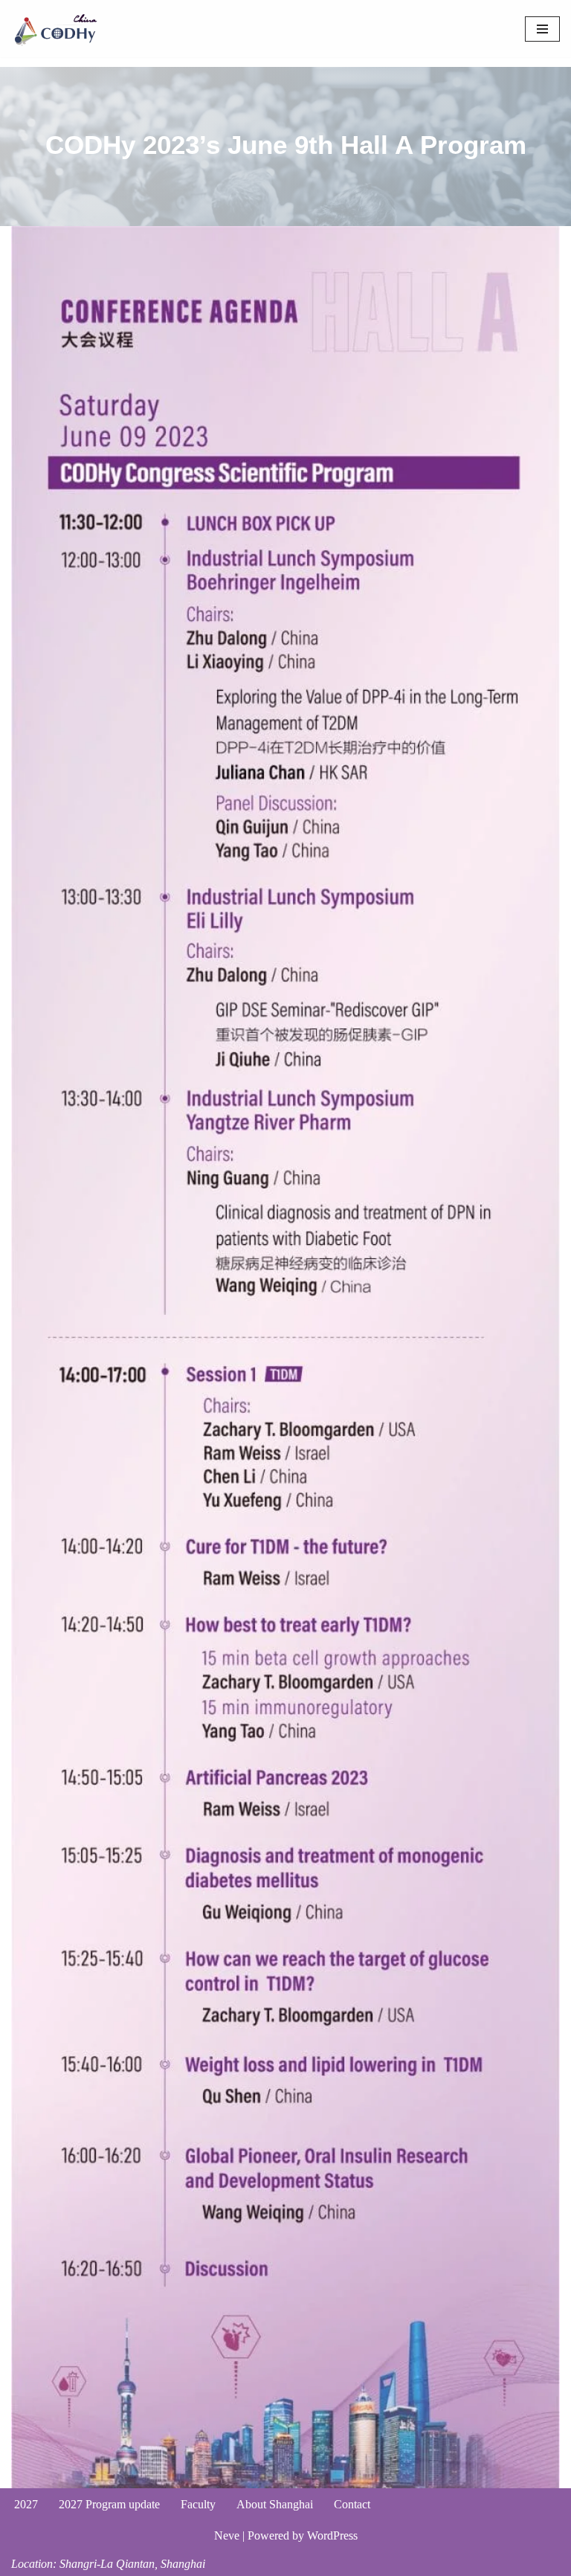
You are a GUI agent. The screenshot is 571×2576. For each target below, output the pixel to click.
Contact (352, 2504)
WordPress (332, 2535)
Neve (227, 2535)
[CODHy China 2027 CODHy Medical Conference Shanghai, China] (56, 29)
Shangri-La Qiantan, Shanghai (132, 2564)
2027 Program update (109, 2504)
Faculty (198, 2504)
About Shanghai (275, 2504)
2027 (26, 2504)
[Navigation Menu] (542, 29)
